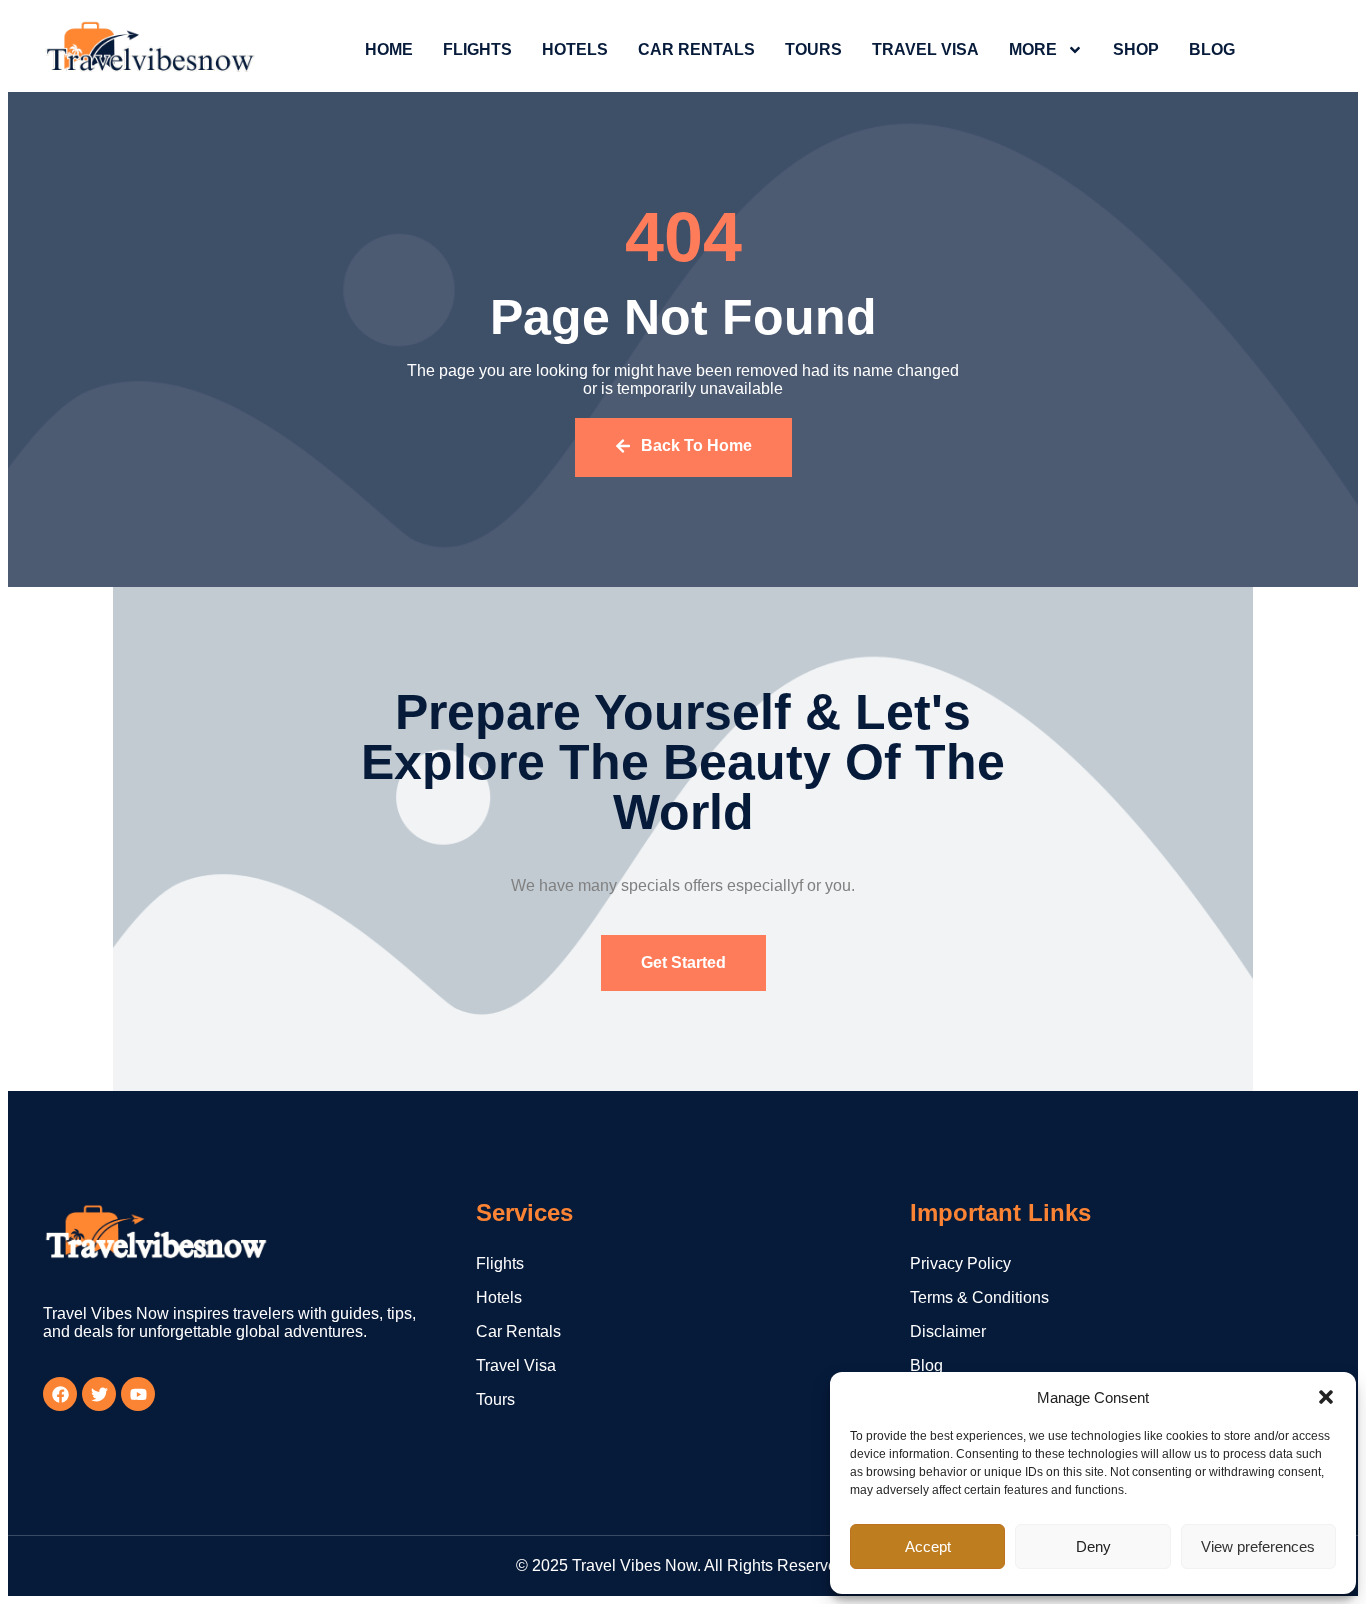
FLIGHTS (477, 49)
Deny (1093, 1546)
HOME (389, 49)
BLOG (1212, 49)
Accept (928, 1546)
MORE (1033, 49)
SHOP (1136, 49)
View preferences (1258, 1546)
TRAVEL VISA (925, 49)
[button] (1326, 1397)
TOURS (813, 49)
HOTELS (575, 49)
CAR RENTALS (696, 49)
